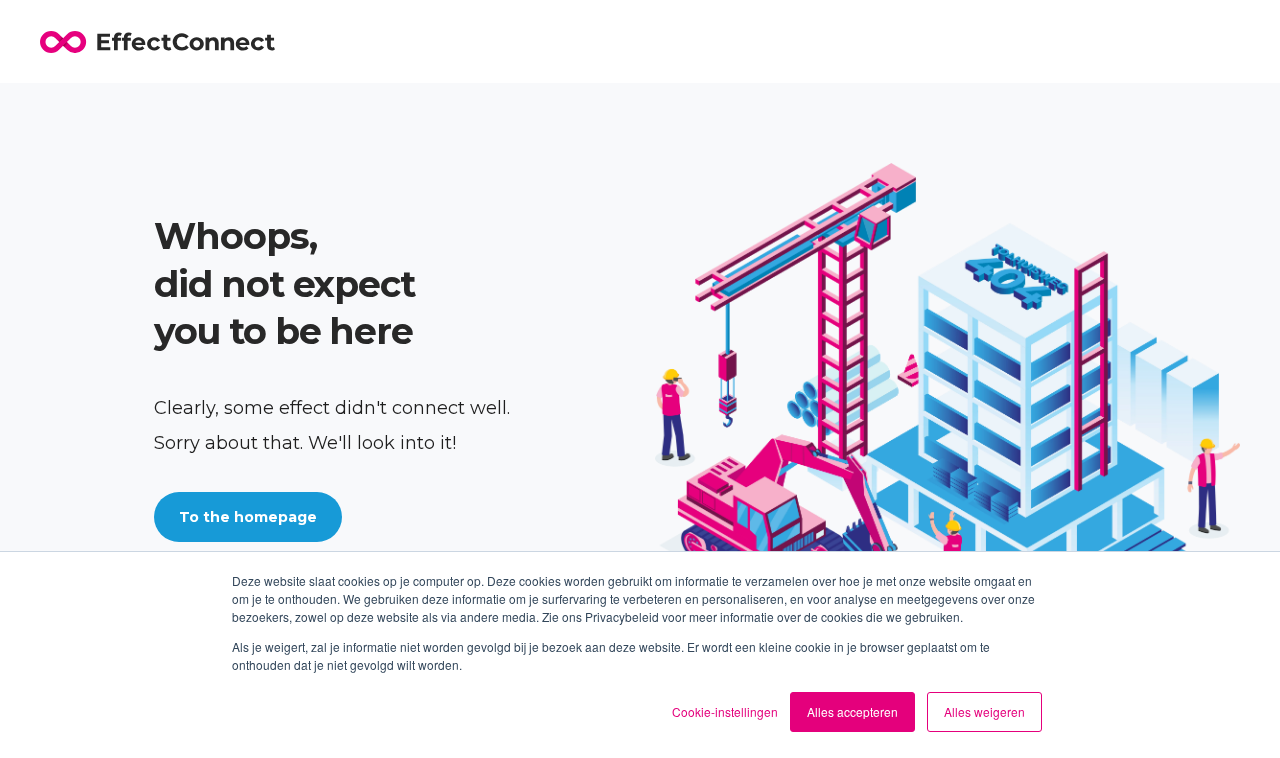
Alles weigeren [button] (984, 711)
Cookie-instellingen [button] (725, 711)
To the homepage (248, 517)
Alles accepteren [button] (852, 711)
